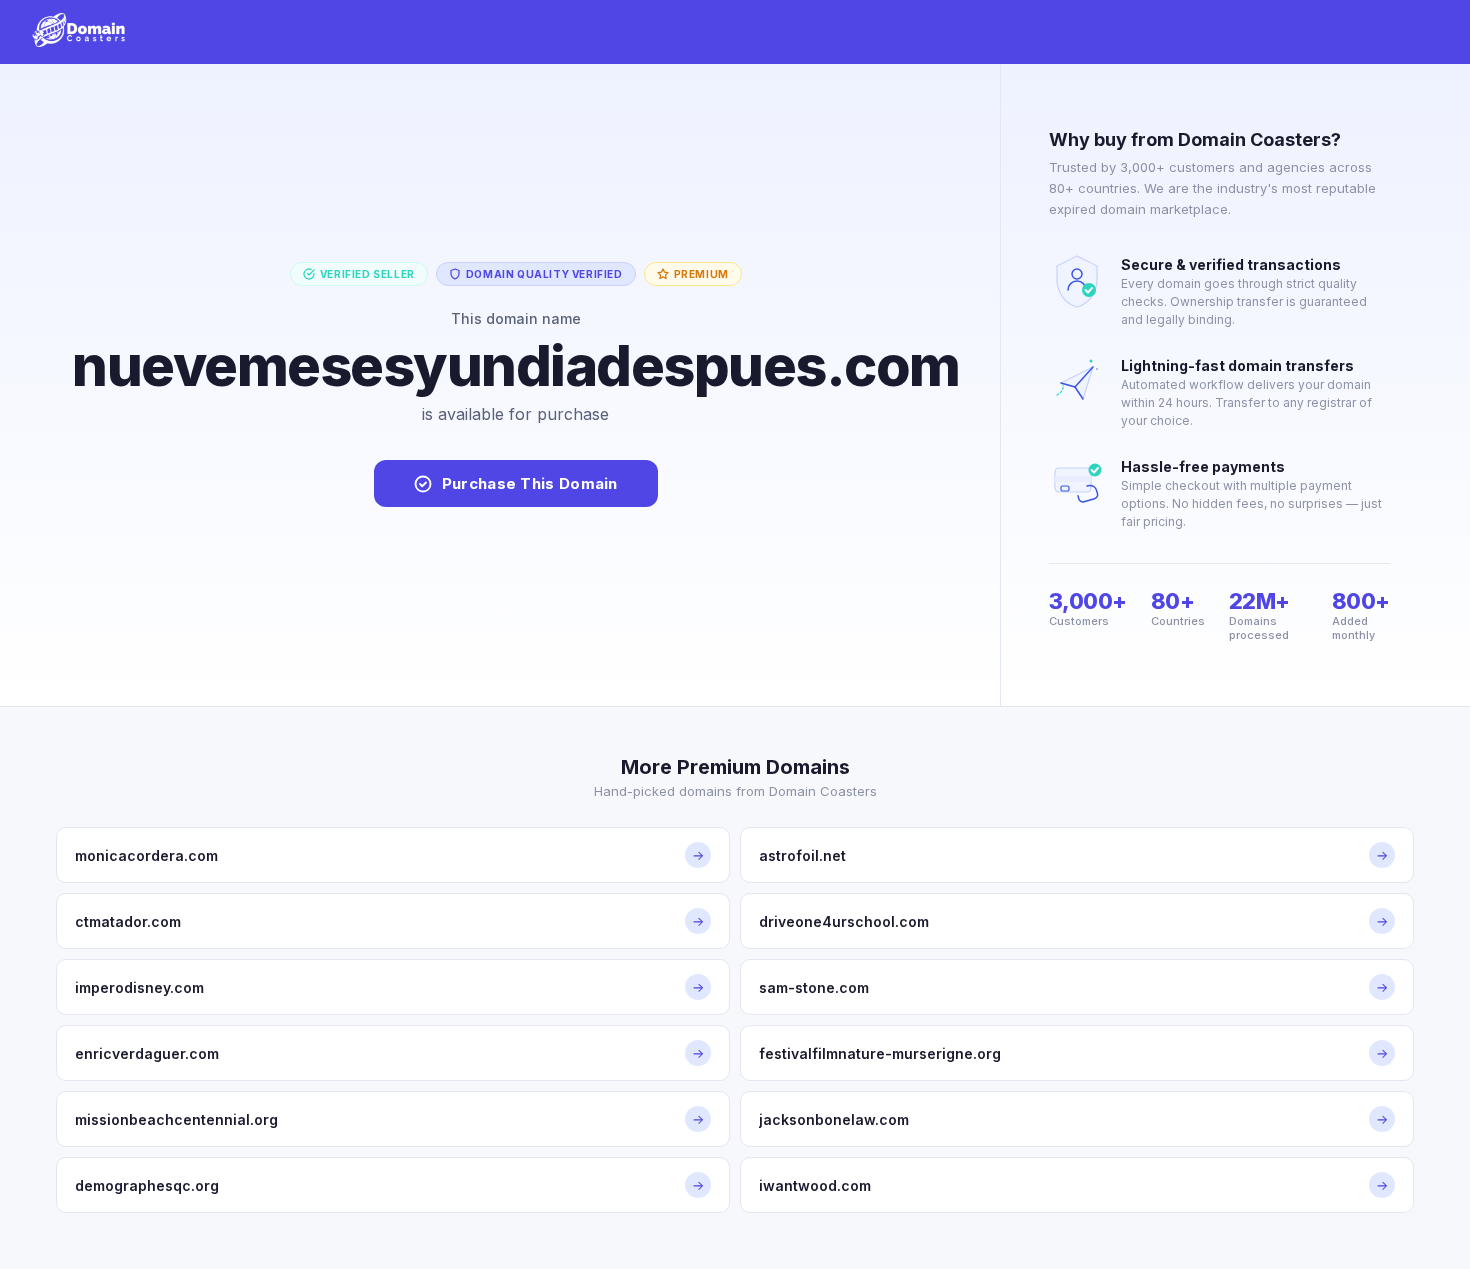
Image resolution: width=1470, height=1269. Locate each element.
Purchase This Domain (530, 483)
